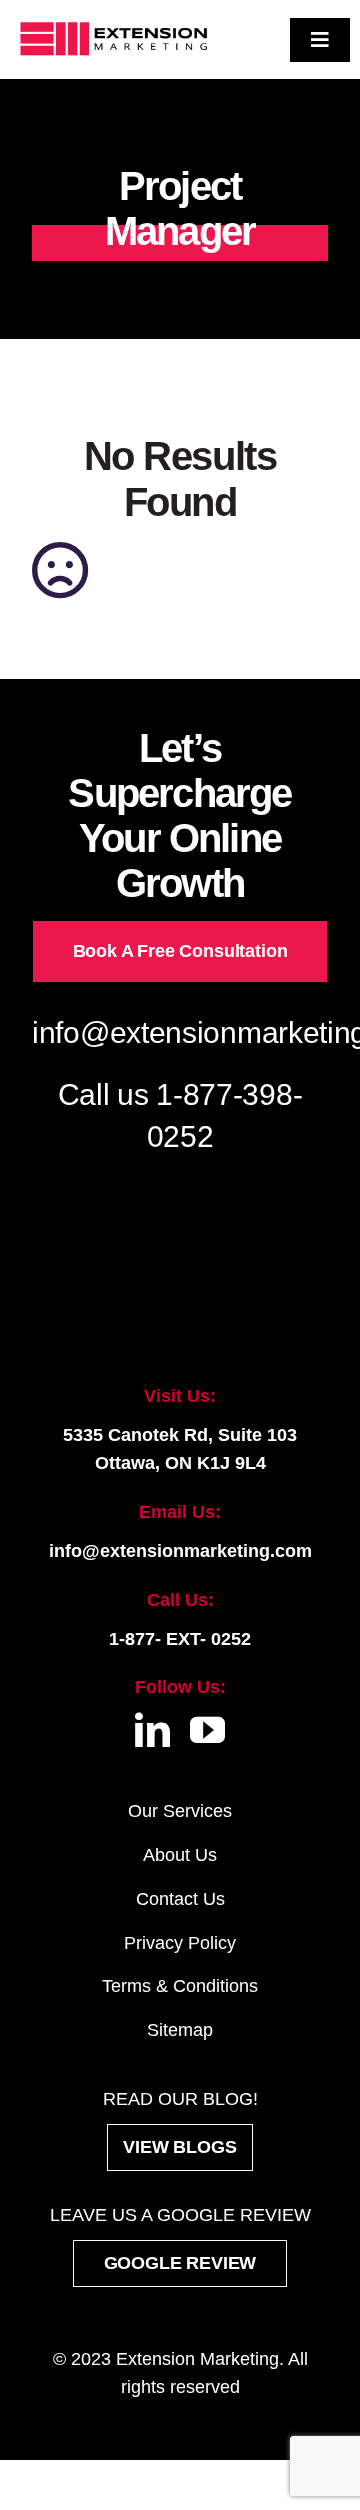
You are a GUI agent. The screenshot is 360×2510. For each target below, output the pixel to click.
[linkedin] (152, 1729)
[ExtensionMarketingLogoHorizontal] (113, 24)
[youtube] (207, 1729)
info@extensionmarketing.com (180, 1551)
